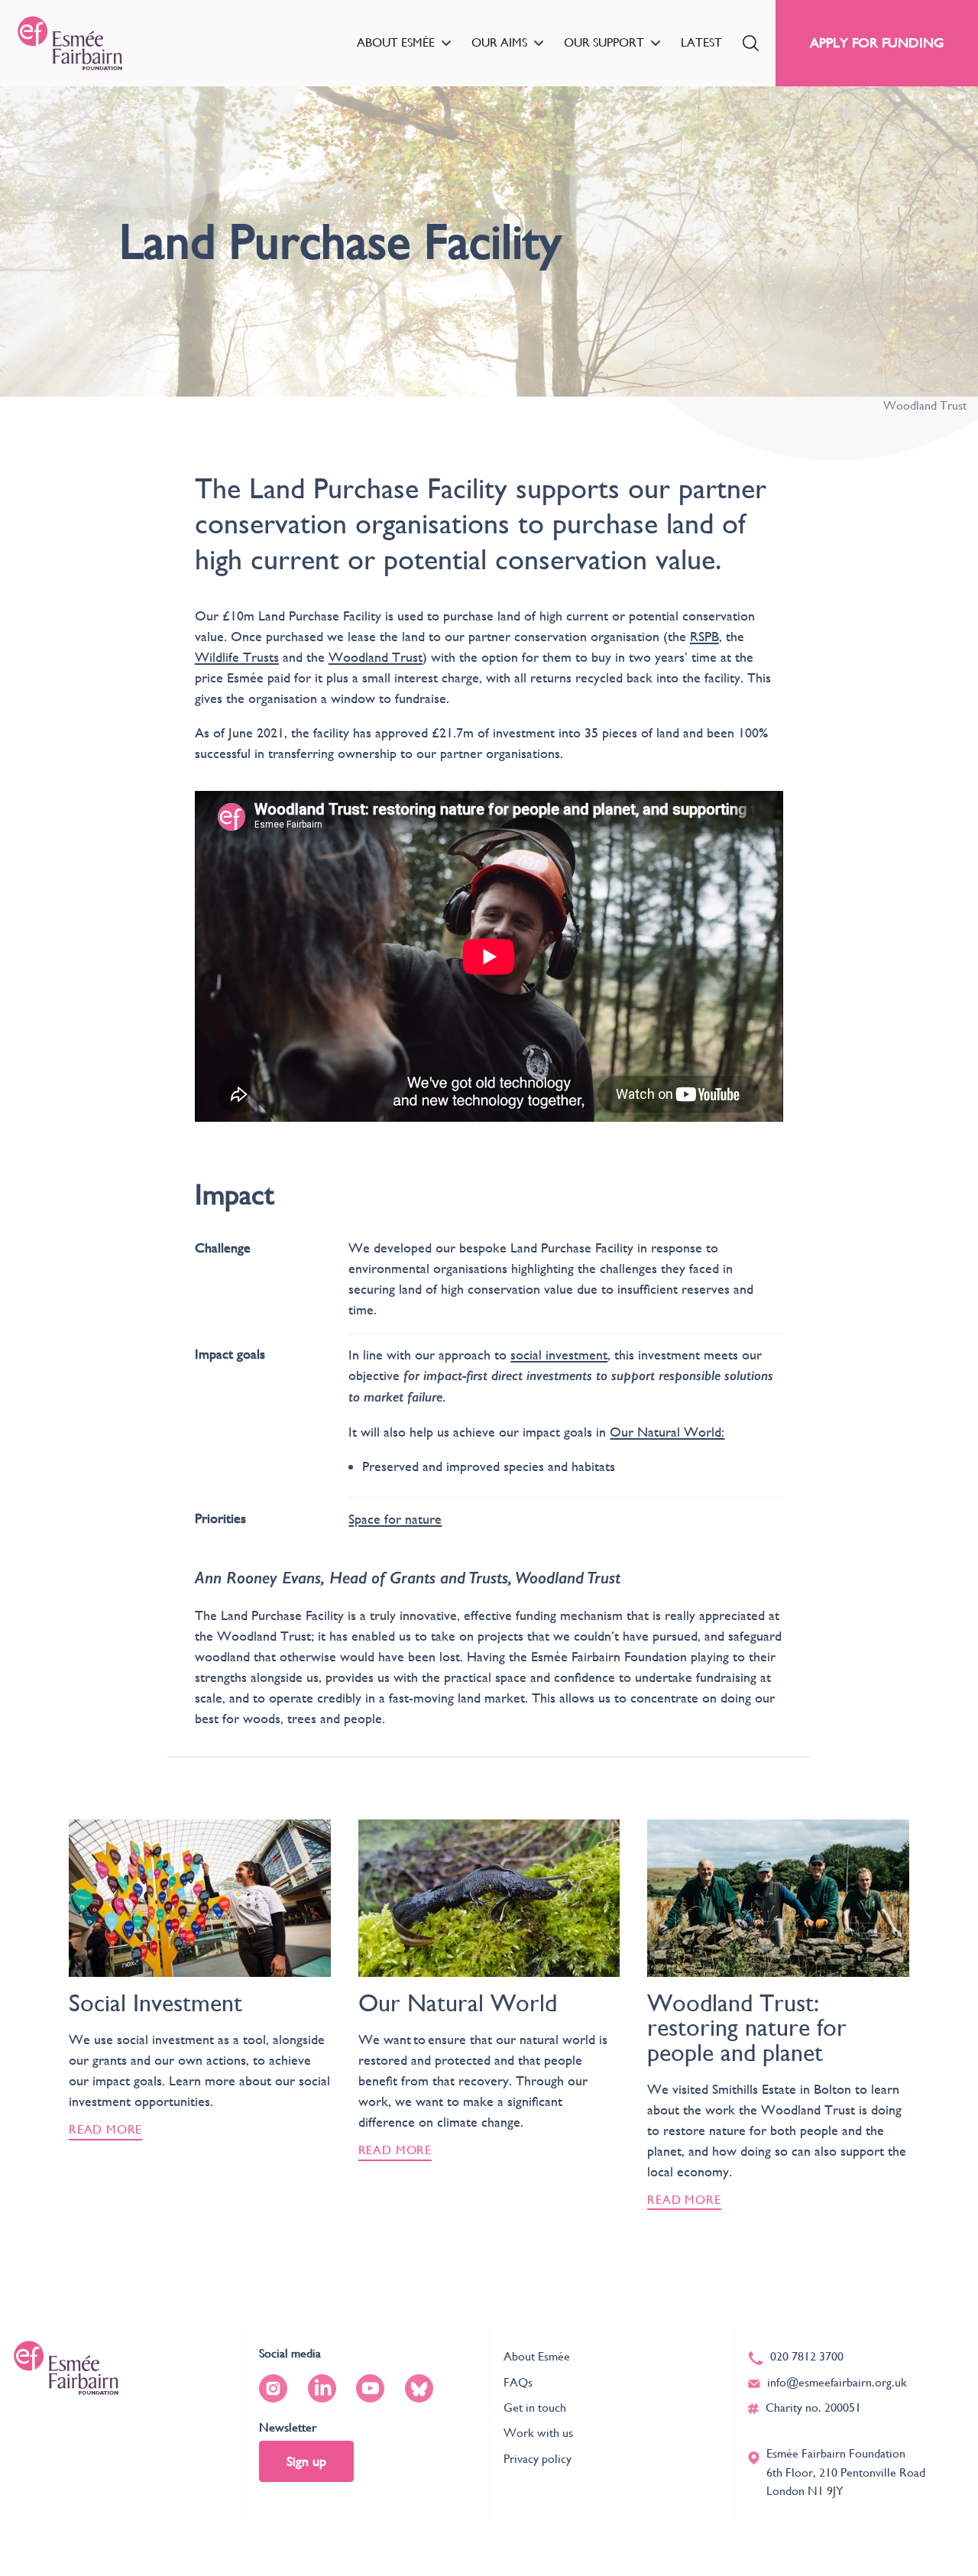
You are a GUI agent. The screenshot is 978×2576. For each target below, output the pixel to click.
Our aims (499, 42)
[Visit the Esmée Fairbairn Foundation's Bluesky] (419, 2388)
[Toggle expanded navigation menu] (446, 43)
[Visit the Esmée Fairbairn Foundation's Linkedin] (322, 2388)
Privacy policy (538, 2459)
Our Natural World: (667, 1432)
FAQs (518, 2382)
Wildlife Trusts (237, 657)
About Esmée (396, 42)
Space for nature (395, 1519)
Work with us (538, 2433)
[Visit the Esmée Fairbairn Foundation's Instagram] (273, 2388)
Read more (105, 2129)
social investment (559, 1354)
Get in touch (535, 2408)
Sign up (306, 2461)
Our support (604, 42)
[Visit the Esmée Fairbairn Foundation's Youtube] (370, 2388)
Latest (701, 42)
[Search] (751, 43)
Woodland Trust (376, 657)
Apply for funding (877, 42)
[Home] (70, 43)
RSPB (704, 636)
